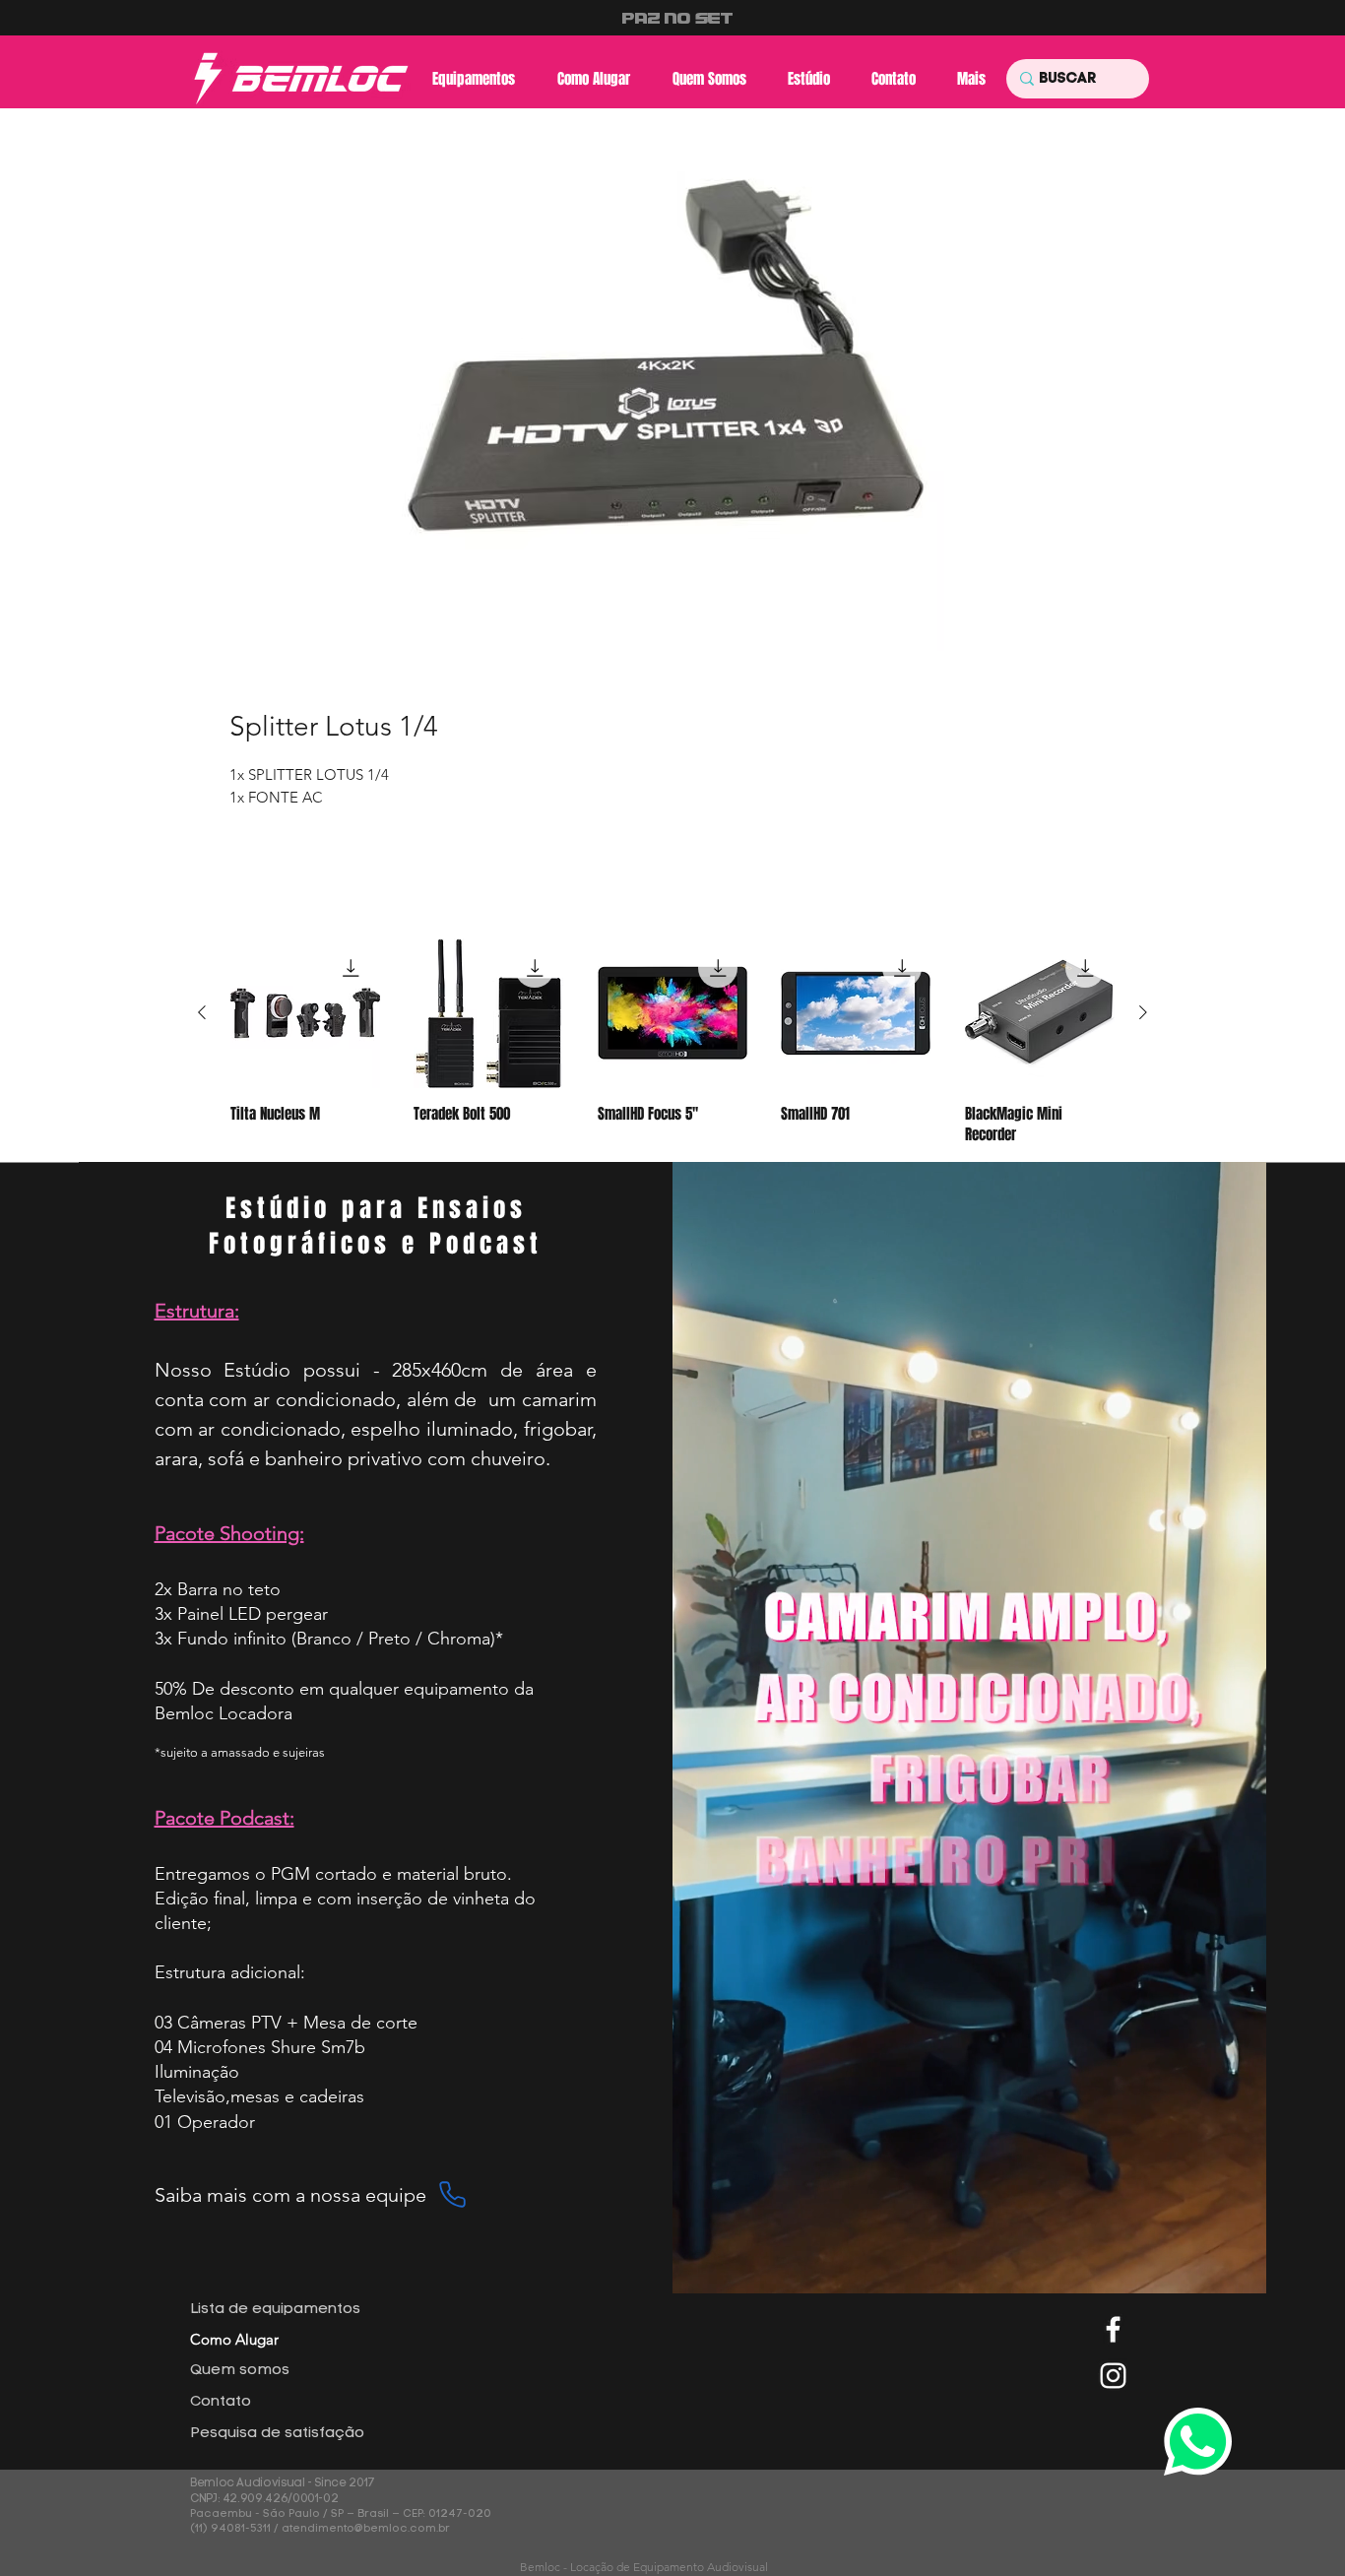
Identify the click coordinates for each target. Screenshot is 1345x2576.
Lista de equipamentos (275, 2310)
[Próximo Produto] (1143, 1012)
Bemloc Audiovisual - (252, 2483)
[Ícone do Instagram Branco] (1113, 2376)
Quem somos (240, 2371)
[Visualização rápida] (305, 1013)
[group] (672, 1042)
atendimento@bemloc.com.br (366, 2529)
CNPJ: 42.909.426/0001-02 (265, 2499)
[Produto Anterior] (202, 1012)
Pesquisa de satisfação (277, 2434)
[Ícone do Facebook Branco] (1113, 2329)
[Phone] (453, 2195)
